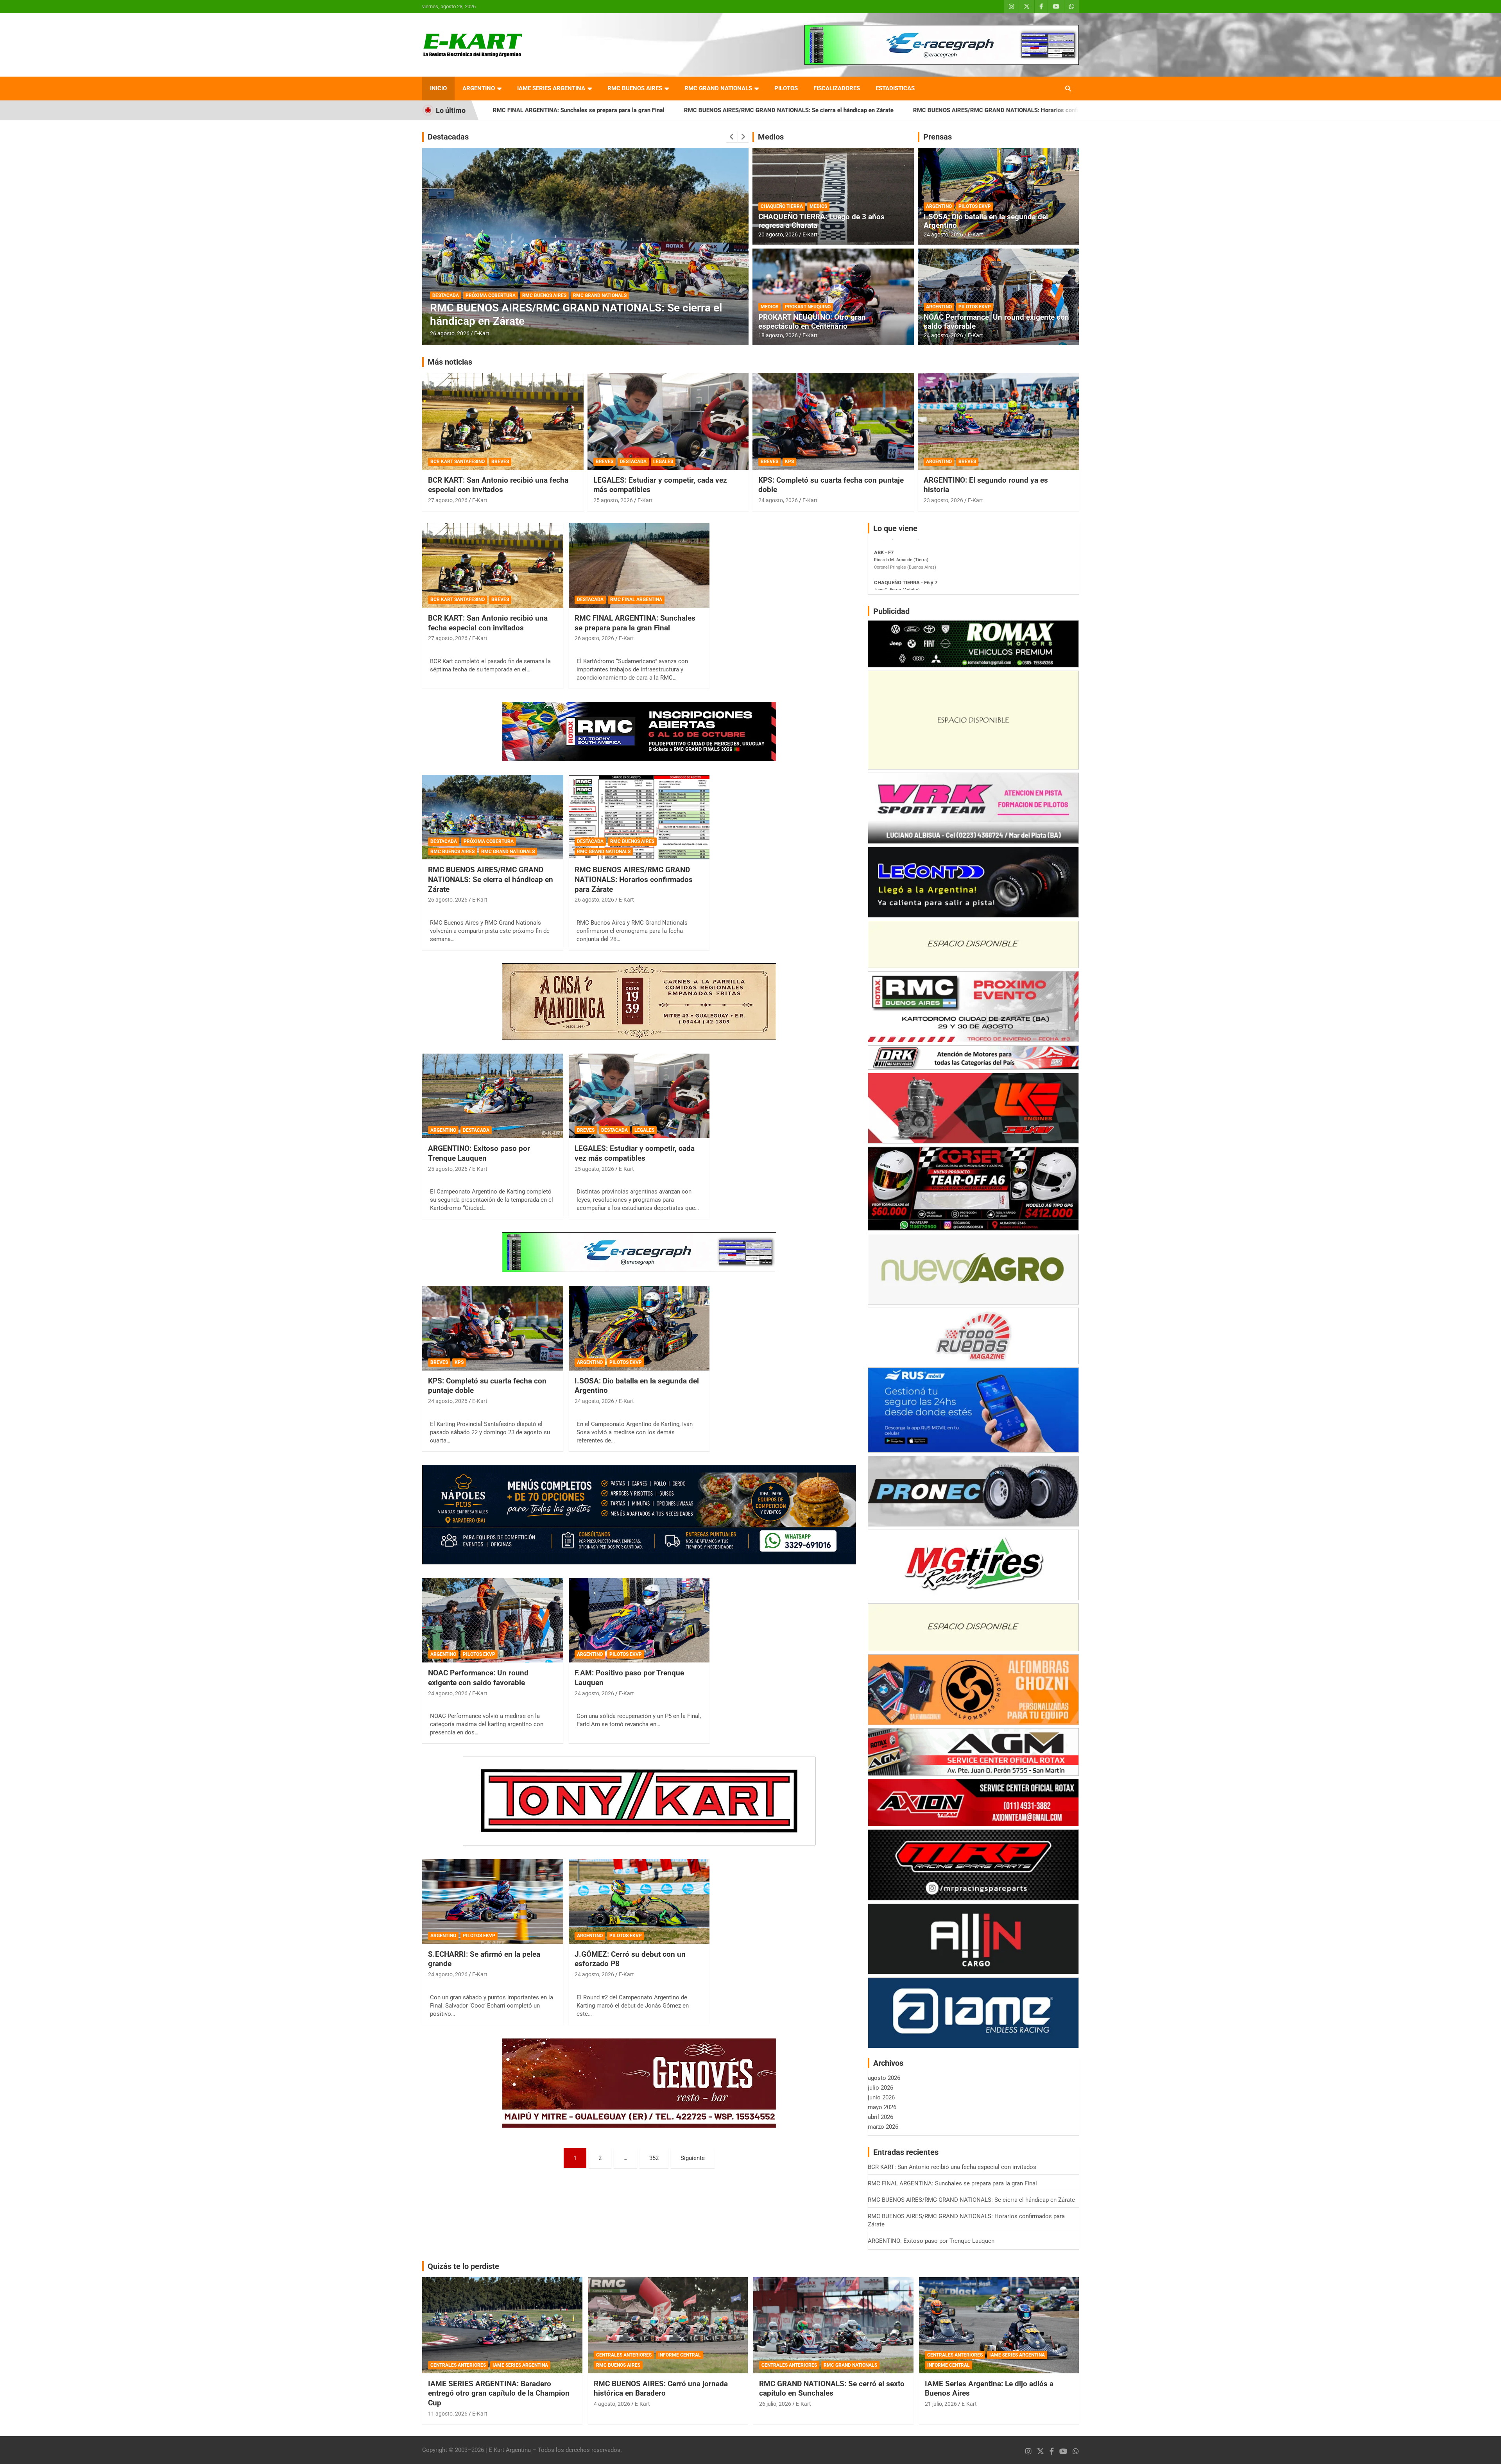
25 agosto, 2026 (450, 333)
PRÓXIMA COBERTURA (489, 841)
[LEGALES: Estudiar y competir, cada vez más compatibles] (639, 1096)
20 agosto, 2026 (778, 234)
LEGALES (663, 462)
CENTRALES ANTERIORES (458, 2365)
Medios (771, 137)
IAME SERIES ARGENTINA (551, 88)
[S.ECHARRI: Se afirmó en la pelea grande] (493, 1902)
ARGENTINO (479, 88)
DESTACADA (478, 308)
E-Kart (482, 333)
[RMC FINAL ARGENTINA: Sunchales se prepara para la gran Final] (639, 565)
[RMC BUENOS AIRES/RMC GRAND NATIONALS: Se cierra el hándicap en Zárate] (493, 817)
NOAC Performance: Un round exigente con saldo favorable (996, 322)
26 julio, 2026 (775, 2404)
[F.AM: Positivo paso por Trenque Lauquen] (639, 1620)
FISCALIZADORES (837, 88)
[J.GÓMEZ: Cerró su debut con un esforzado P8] (639, 1902)
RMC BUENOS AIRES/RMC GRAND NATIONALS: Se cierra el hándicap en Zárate (545, 110)
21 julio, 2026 (941, 2404)
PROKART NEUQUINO (808, 307)
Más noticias (450, 362)
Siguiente (693, 2158)
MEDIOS (818, 206)
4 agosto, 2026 (612, 2404)
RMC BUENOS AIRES (635, 88)
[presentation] (732, 137)
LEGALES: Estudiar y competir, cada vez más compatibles (635, 1153)
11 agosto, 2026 (448, 2414)
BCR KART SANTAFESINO (458, 462)
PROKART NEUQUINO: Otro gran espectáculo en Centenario (812, 322)
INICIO (438, 88)
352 (654, 2158)
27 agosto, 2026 (448, 500)
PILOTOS (786, 88)
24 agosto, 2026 (943, 234)
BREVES (500, 462)
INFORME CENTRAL (680, 2355)
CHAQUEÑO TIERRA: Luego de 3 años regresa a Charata (821, 221)
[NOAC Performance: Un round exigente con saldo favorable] (493, 1620)
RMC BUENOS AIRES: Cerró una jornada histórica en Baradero (661, 2389)
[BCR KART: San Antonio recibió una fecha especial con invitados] (493, 565)
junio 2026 (881, 2097)
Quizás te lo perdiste (463, 2266)
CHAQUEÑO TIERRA (782, 206)
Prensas (938, 137)
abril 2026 (880, 2117)
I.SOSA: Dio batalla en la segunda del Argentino (986, 221)
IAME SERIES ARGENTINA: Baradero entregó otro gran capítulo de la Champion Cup (499, 2393)
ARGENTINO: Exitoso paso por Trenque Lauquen (969, 110)
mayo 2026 (882, 2107)
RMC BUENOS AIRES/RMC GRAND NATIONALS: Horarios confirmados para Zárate (778, 110)
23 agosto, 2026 (943, 500)
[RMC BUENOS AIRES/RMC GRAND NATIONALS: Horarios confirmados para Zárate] (639, 817)
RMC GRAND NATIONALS (718, 88)
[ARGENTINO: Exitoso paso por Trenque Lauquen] (493, 1096)
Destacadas (448, 137)
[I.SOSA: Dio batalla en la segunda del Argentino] (639, 1328)
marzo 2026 (883, 2127)
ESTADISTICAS (895, 88)
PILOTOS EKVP (975, 206)
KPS (789, 462)
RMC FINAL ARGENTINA (636, 599)
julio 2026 (880, 2088)
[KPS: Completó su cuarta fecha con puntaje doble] (493, 1328)
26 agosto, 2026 (594, 638)
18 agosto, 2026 (778, 335)
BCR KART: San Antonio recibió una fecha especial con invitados (498, 485)
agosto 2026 (884, 2078)
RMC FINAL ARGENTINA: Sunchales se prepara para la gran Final (635, 623)
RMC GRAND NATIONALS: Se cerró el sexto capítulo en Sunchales (832, 2389)
